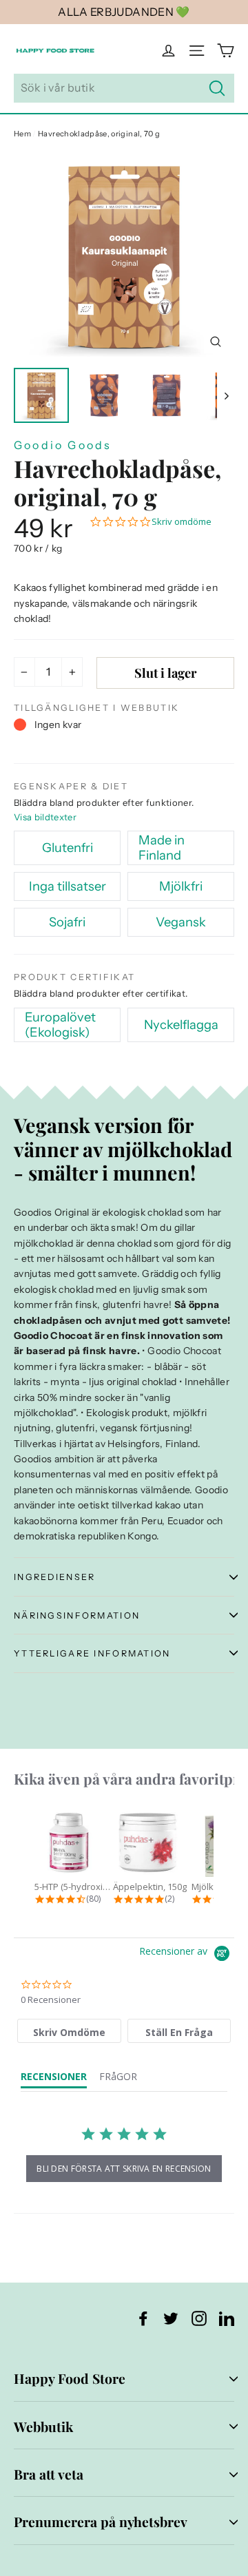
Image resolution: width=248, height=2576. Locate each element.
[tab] (69, 2031)
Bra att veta (49, 2474)
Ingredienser (54, 1577)
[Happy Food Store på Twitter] (171, 2318)
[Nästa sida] (226, 395)
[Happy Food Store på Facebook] (143, 2318)
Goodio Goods (63, 445)
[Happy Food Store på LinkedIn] (227, 2318)
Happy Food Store (70, 2378)
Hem (22, 134)
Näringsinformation (77, 1616)
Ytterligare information (92, 1653)
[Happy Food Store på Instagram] (199, 2318)
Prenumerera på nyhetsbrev (101, 2522)
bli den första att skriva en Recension (124, 2169)
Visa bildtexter (45, 817)
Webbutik (43, 2427)
